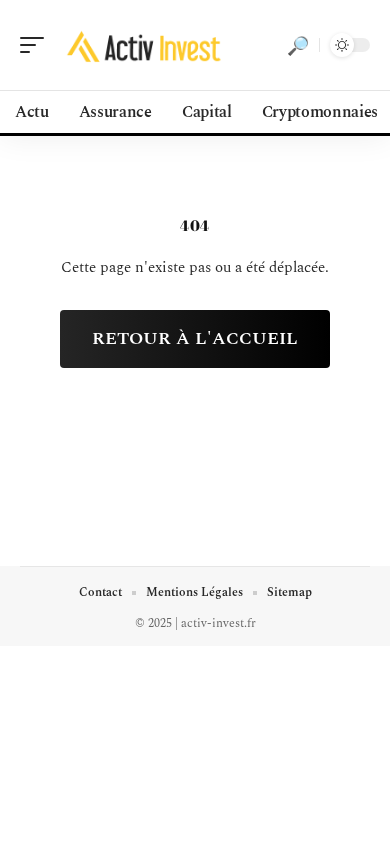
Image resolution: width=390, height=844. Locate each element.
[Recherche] (298, 45)
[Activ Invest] (144, 45)
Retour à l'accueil (195, 338)
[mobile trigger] (37, 45)
